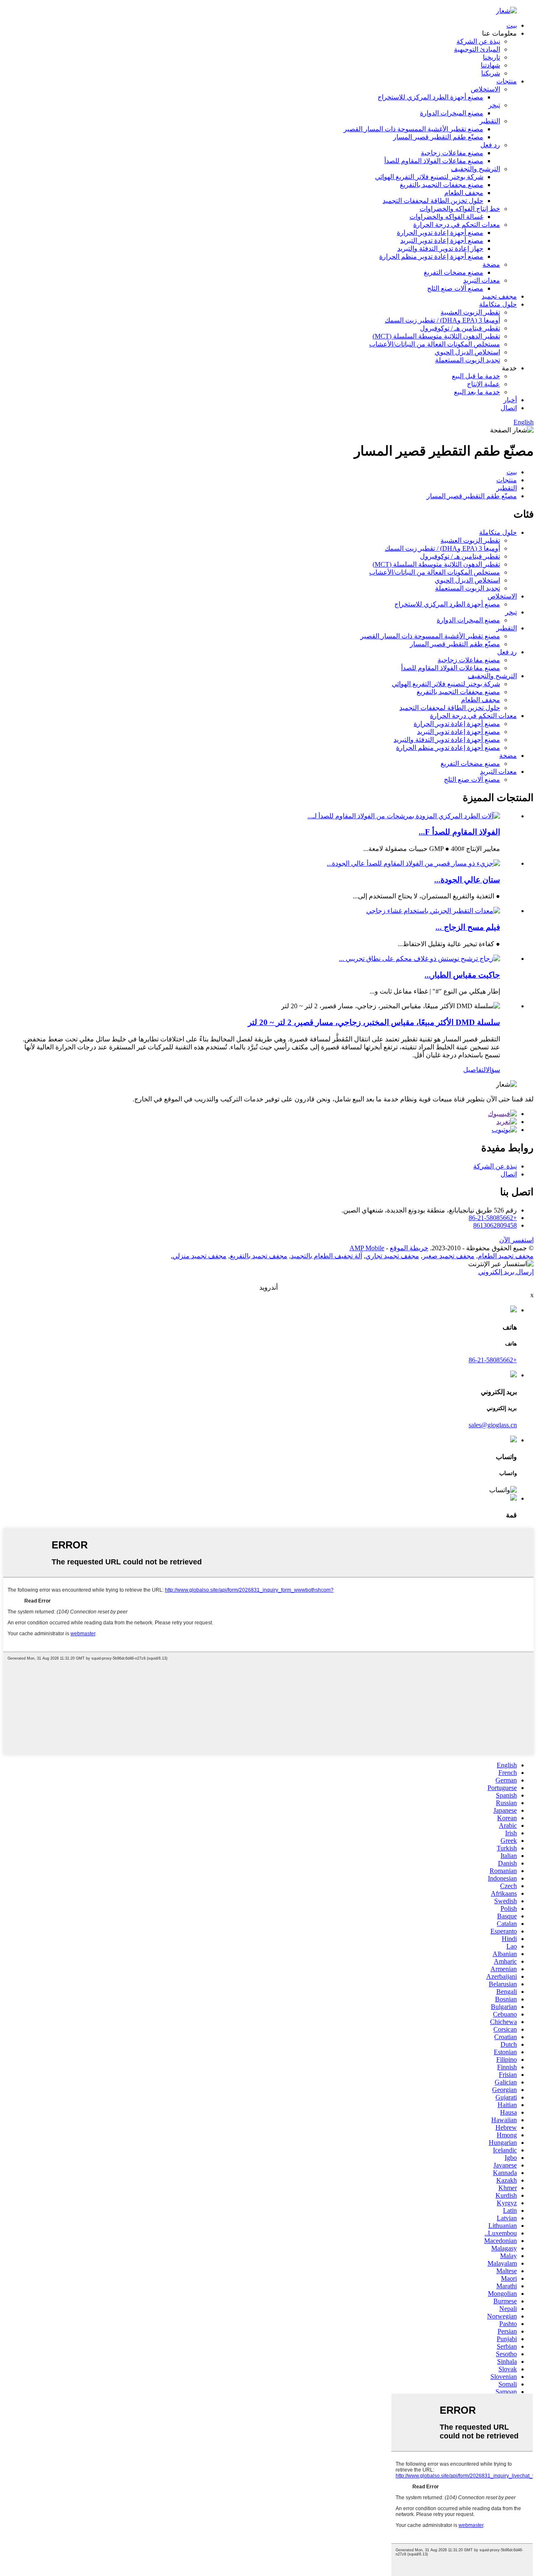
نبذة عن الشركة (478, 41)
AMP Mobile (367, 1248)
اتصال (509, 408)
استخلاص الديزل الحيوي (467, 352)
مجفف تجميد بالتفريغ (259, 1256)
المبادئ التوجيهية (477, 49)
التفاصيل (474, 1070)
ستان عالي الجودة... (467, 880)
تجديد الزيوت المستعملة (468, 360)
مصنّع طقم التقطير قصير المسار (438, 137)
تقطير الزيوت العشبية (470, 312)
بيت (512, 25)
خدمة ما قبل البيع (476, 376)
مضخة (491, 264)
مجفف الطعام (464, 193)
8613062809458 (495, 1225)
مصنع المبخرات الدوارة (452, 113)
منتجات (507, 81)
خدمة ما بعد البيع (477, 392)
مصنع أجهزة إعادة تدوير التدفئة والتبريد (447, 740)
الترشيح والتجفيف (476, 169)
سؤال (493, 1070)
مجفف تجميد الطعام (506, 1256)
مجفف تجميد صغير (448, 1256)
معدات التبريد (482, 280)
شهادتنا (490, 65)
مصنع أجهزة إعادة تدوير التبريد (442, 241)
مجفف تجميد (499, 296)
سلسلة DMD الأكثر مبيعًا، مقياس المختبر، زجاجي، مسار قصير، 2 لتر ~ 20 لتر (374, 1022)
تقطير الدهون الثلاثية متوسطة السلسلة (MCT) (436, 336)
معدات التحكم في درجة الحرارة (457, 225)
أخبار (510, 400)
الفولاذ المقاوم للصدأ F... (459, 832)
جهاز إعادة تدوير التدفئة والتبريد (440, 248)
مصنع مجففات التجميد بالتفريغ (442, 185)
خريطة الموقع (409, 1248)
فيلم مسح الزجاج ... (468, 927)
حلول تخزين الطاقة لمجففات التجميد (433, 201)
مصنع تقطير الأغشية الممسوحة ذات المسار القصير (413, 129)
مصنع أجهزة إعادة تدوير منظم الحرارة (431, 256)
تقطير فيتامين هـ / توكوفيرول (460, 328)
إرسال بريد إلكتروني (506, 1272)
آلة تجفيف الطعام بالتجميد (326, 1256)
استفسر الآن (516, 1240)
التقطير (490, 121)
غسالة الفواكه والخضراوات (446, 217)
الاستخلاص (485, 89)
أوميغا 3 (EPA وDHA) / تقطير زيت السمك (442, 320)
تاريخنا (491, 57)
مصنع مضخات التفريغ (454, 272)
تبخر (494, 105)
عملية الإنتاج (484, 384)
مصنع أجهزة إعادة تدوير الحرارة (440, 233)
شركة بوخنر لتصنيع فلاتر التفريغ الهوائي (429, 177)
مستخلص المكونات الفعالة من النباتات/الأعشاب (435, 344)
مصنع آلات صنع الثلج (455, 288)
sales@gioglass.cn (493, 1425)
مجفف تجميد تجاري (392, 1256)
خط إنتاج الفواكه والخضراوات (460, 209)
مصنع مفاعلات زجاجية (452, 153)
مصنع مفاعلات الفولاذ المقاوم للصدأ (434, 161)
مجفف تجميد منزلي (199, 1256)
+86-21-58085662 (493, 1218)
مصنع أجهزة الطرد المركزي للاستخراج (430, 97)
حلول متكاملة (498, 304)
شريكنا (491, 73)
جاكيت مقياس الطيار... (462, 975)
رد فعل (490, 145)
